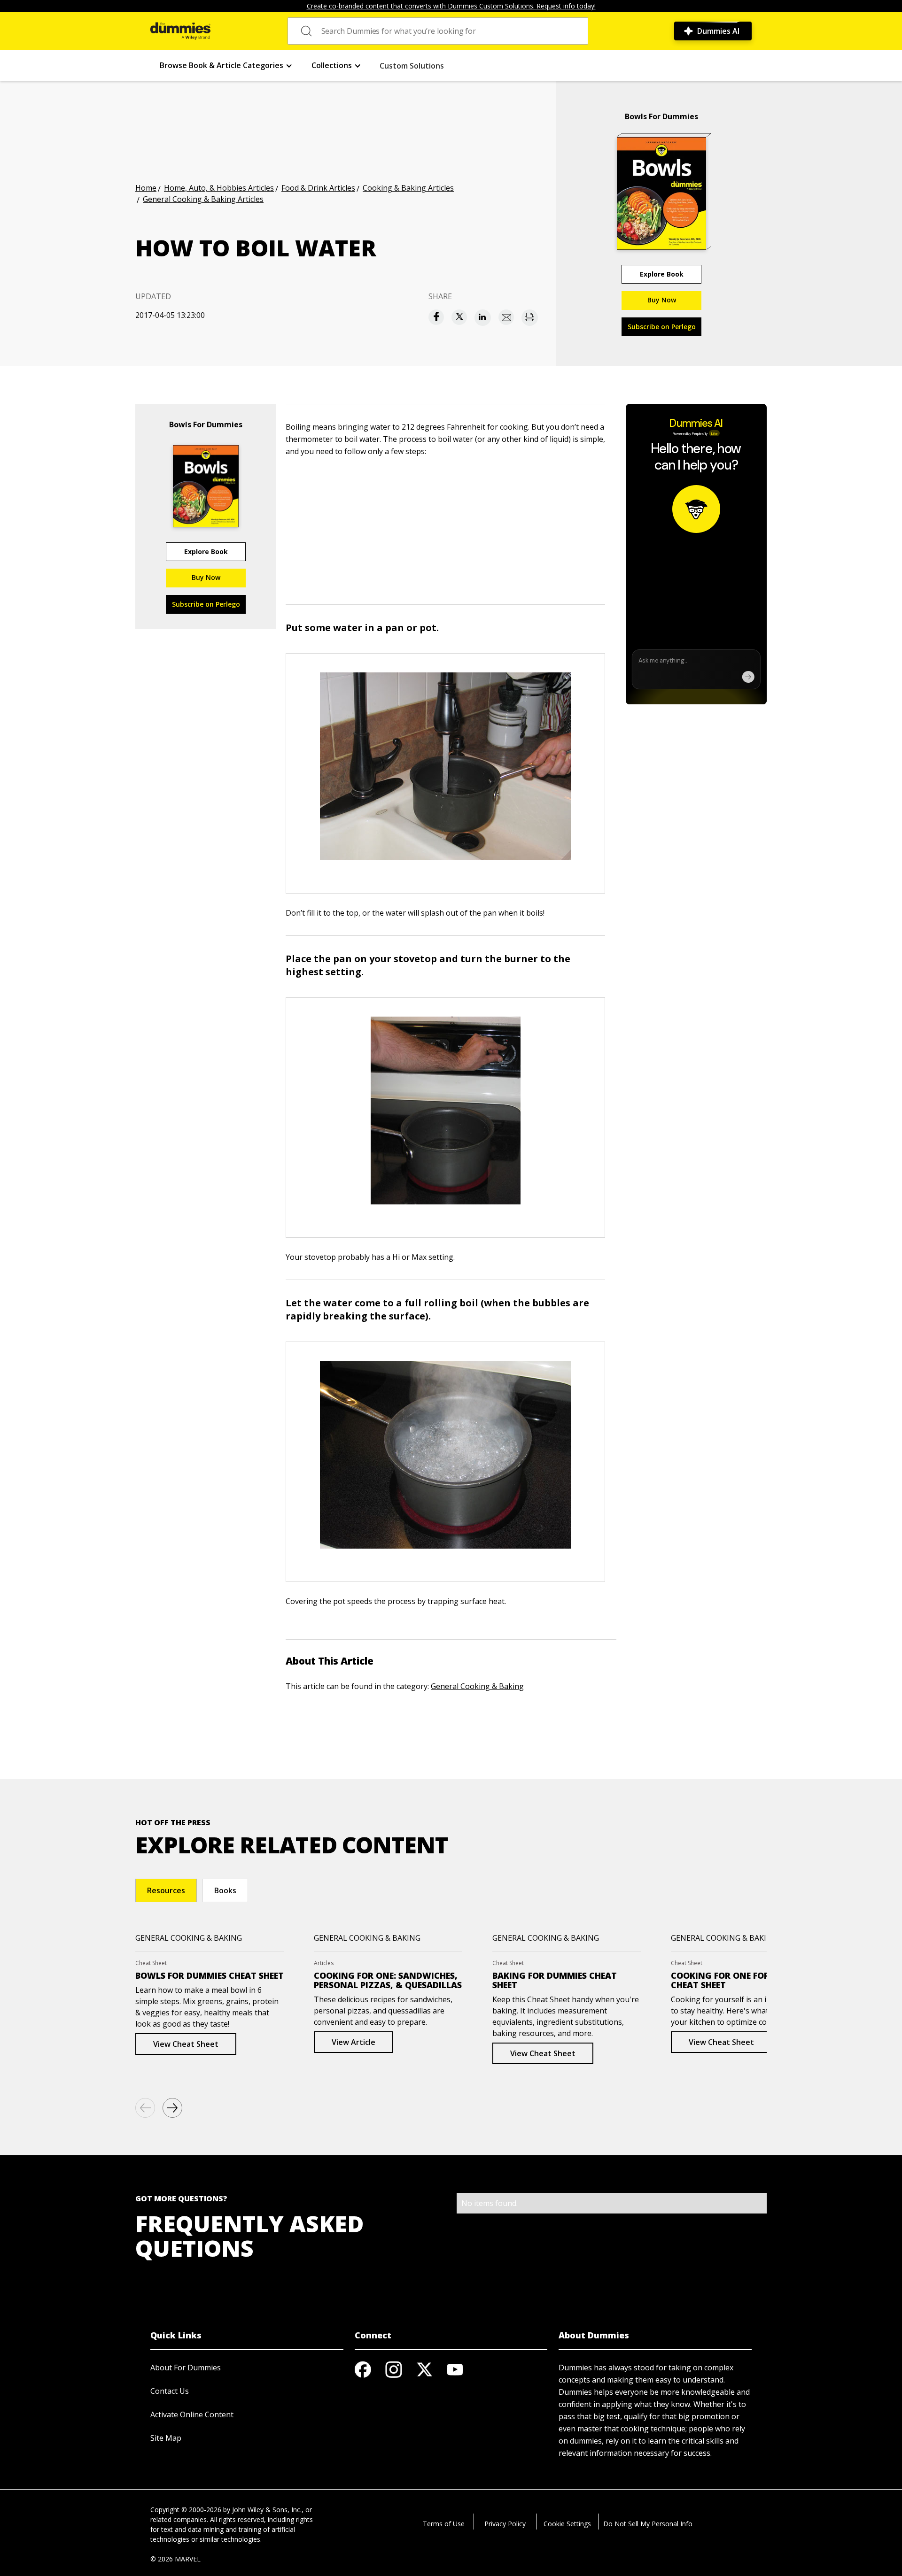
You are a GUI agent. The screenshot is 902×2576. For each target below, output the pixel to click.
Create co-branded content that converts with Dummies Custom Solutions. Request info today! (451, 6)
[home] (180, 31)
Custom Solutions (412, 66)
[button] (226, 66)
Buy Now (662, 300)
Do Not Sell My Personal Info (648, 2524)
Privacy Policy (505, 2524)
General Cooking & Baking (477, 1686)
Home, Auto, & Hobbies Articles (219, 188)
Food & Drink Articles (318, 188)
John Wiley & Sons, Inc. (267, 2510)
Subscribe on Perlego (662, 327)
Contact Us (170, 2391)
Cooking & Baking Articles (408, 188)
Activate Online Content (192, 2414)
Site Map (166, 2438)
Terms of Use (444, 2524)
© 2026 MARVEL (175, 2559)
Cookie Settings (567, 2524)
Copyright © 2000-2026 (186, 2510)
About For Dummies (186, 2368)
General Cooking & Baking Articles (203, 199)
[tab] (166, 1890)
